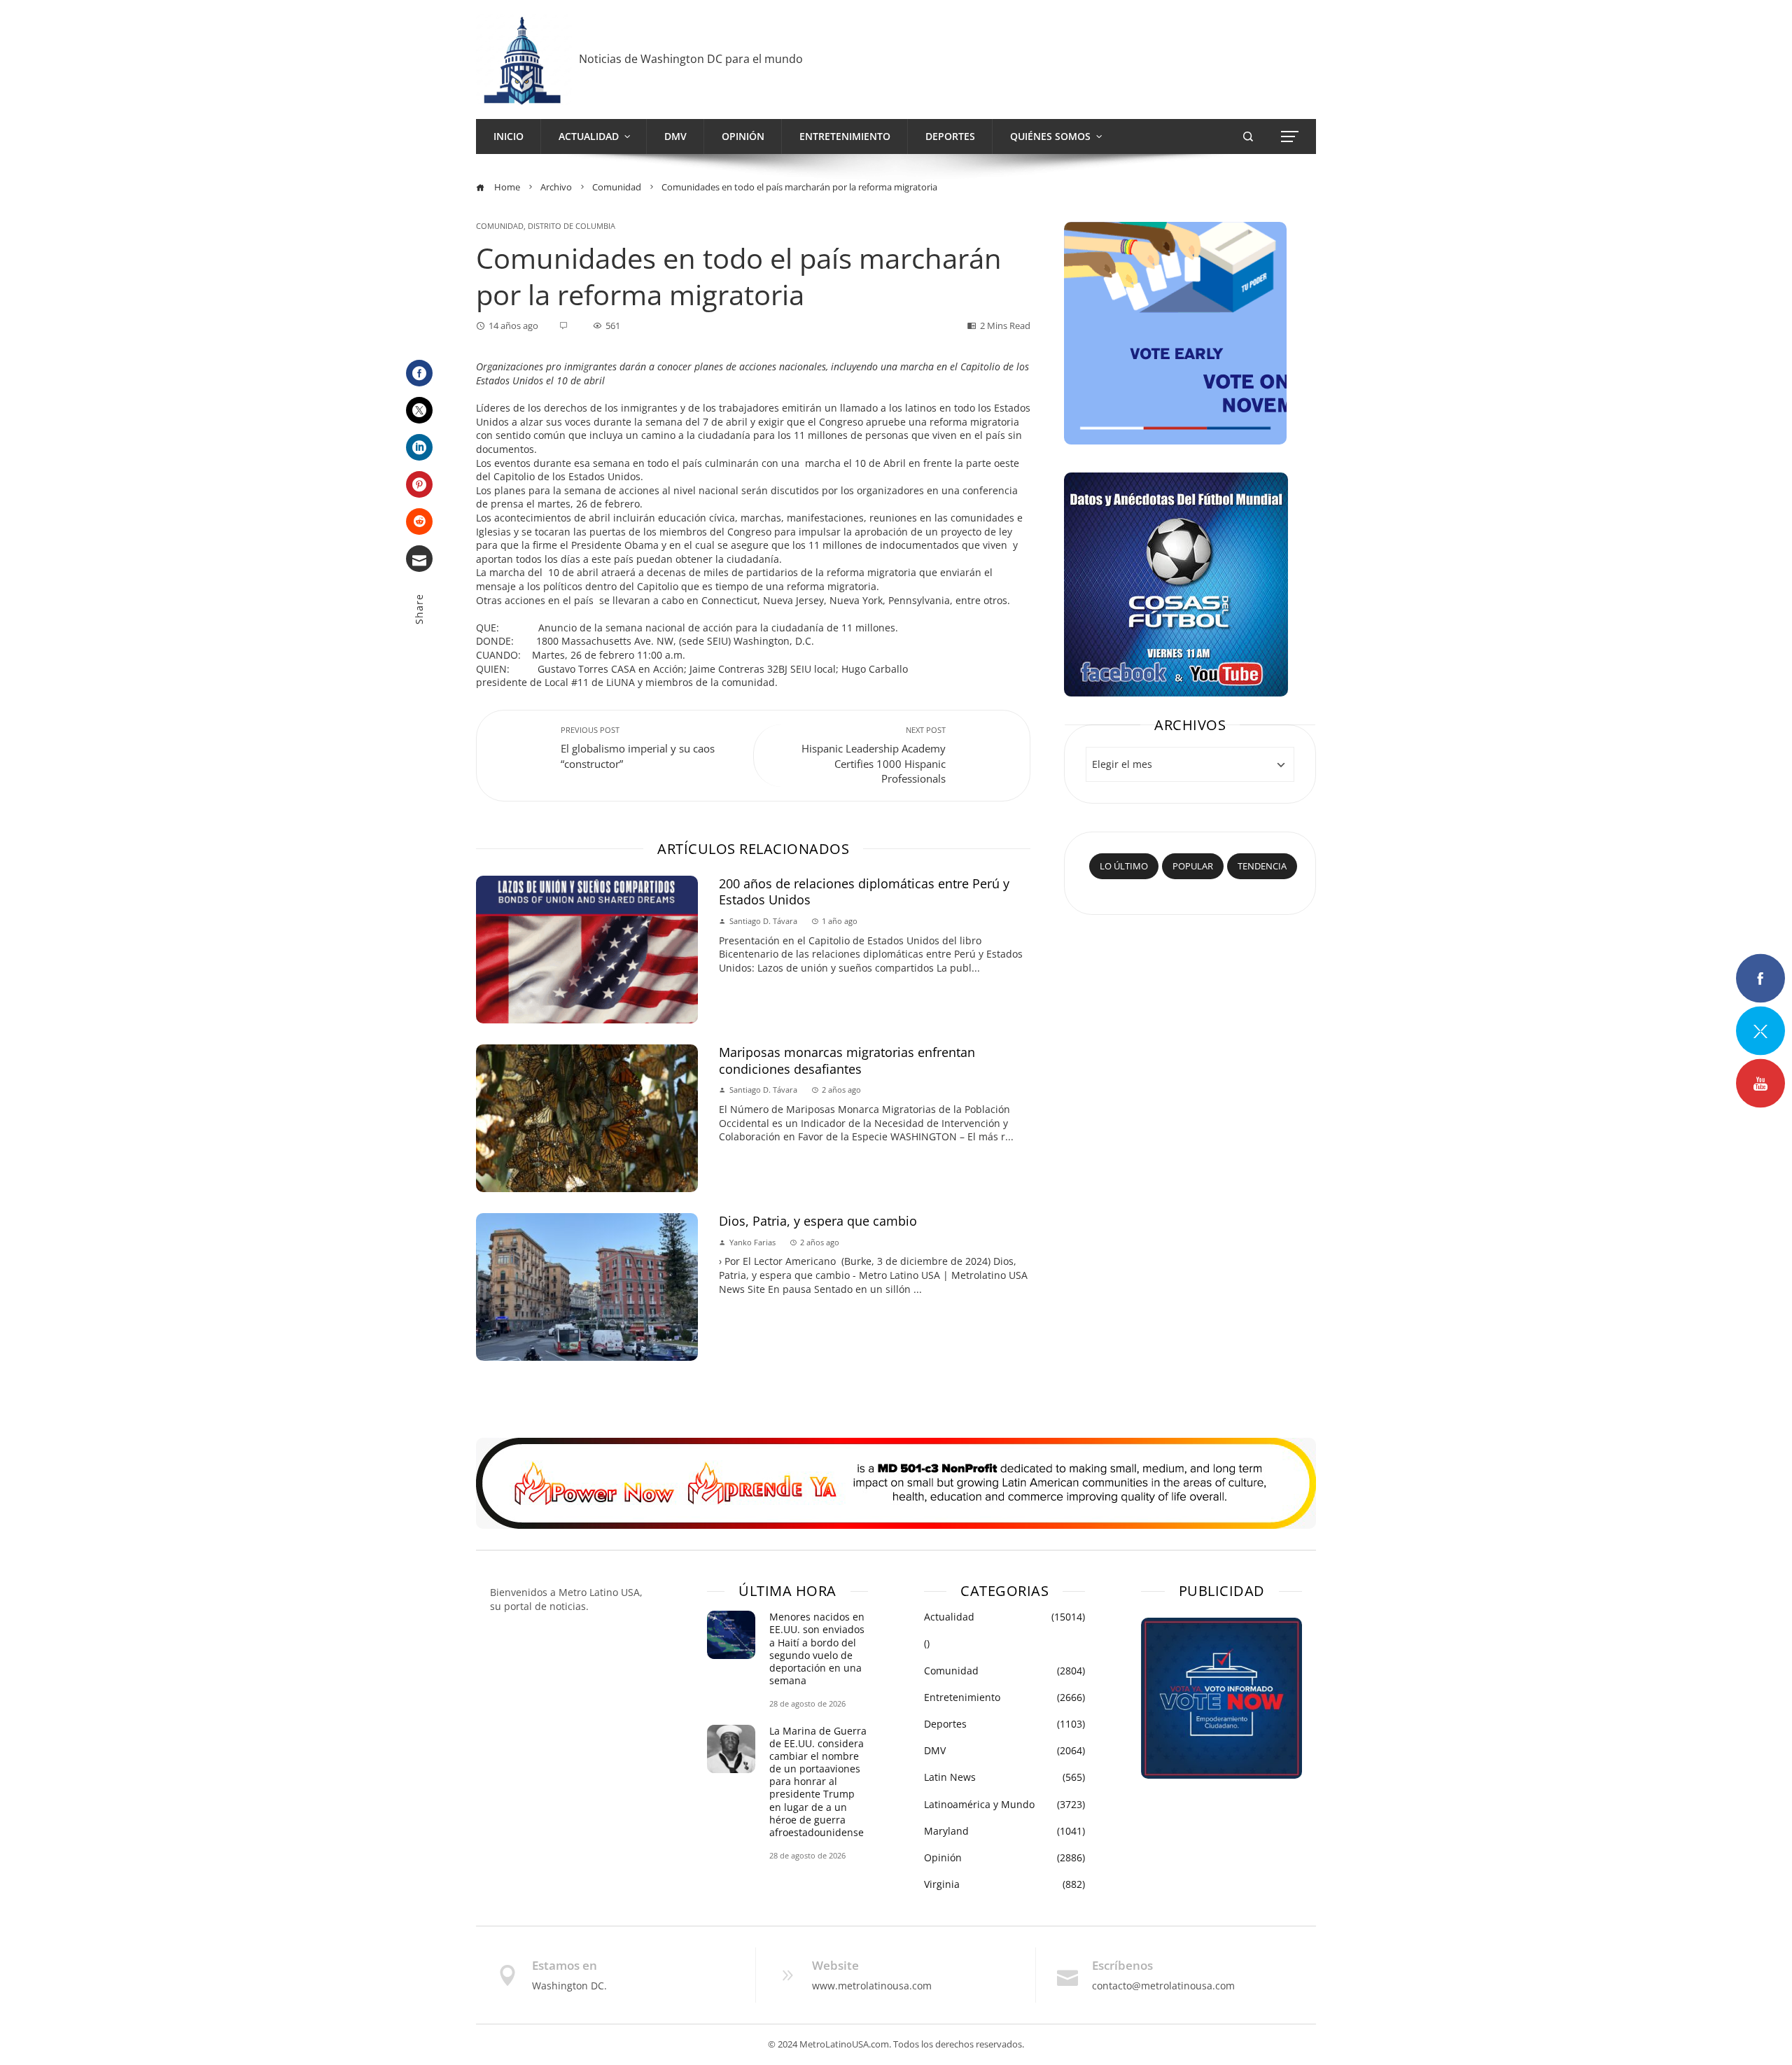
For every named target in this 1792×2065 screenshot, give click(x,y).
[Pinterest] (419, 484)
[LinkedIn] (419, 447)
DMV (1004, 1751)
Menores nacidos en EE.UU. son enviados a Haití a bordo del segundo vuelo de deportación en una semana (817, 1648)
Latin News (1004, 1777)
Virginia (1004, 1884)
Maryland (1004, 1831)
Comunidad (500, 226)
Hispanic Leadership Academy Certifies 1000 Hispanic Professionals (874, 755)
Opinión (1004, 1858)
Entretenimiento (1004, 1697)
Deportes (1004, 1724)
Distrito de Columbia (572, 226)
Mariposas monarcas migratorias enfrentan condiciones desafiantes (847, 1060)
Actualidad (1004, 1617)
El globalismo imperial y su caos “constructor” (638, 748)
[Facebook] (419, 373)
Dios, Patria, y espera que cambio (820, 1221)
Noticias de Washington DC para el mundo (691, 59)
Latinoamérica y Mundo (1004, 1805)
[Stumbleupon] (419, 521)
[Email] (419, 559)
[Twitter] (419, 410)
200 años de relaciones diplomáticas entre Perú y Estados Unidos (864, 892)
